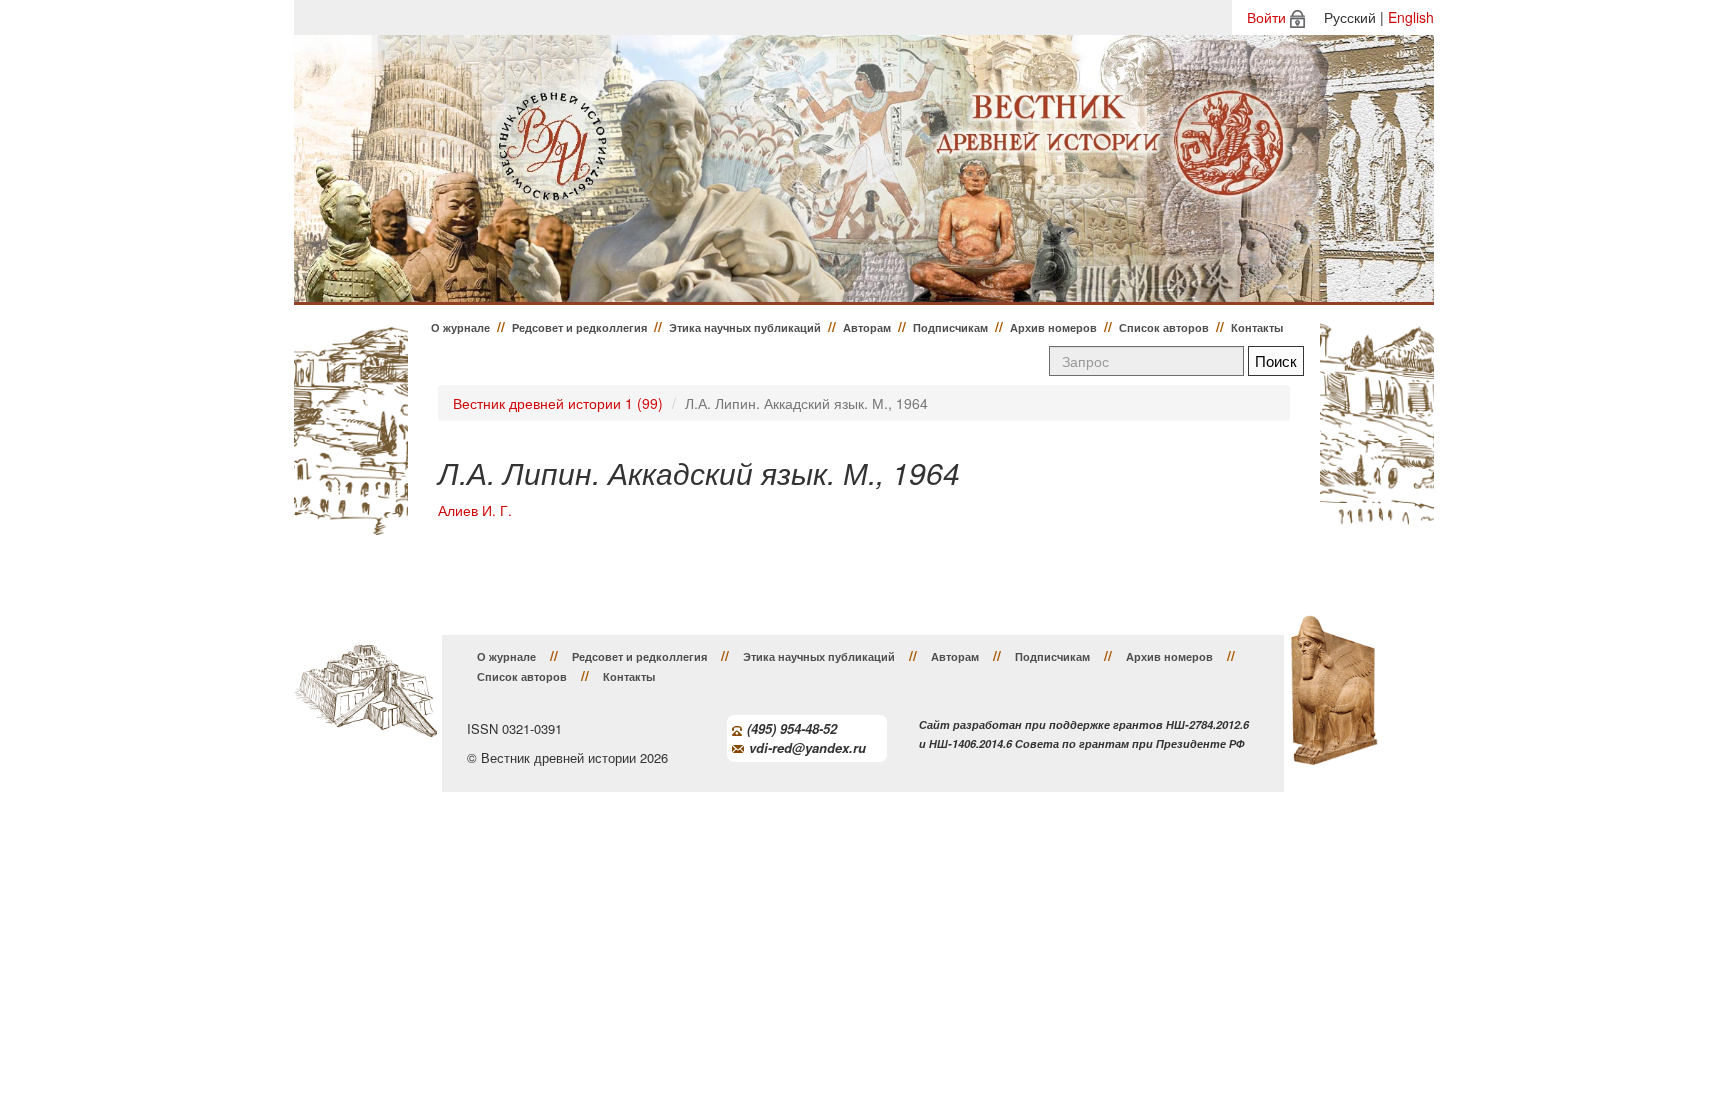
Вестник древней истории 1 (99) (558, 403)
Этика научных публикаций (745, 327)
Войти (1266, 17)
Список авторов (1164, 327)
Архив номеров (1053, 327)
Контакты (1257, 327)
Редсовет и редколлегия (579, 327)
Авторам (867, 327)
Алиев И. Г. (475, 510)
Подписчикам (950, 327)
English (1411, 17)
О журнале (460, 327)
